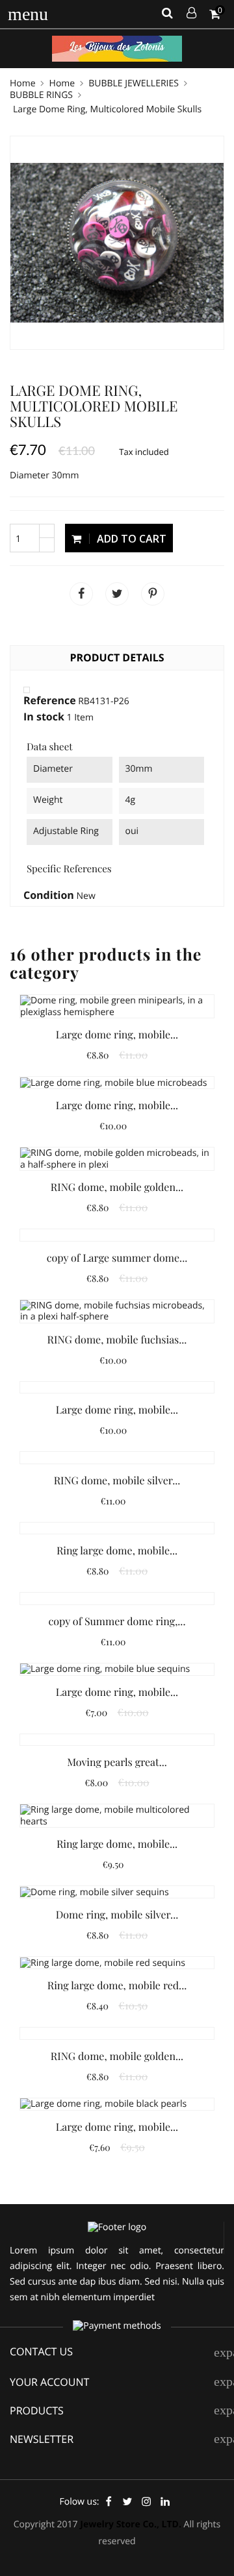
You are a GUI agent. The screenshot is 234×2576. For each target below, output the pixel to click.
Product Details (117, 657)
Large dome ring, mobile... (117, 1035)
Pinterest (153, 594)
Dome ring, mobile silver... (117, 1915)
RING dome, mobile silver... (117, 1481)
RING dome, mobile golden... (117, 1187)
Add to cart (130, 539)
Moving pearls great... (117, 1762)
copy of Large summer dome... (117, 1258)
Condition (49, 896)
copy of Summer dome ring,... (117, 1622)
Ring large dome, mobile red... (117, 1986)
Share (81, 594)
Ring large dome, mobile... (117, 1551)
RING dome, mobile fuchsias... (117, 1340)
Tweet (117, 594)
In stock (44, 717)
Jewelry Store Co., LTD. (131, 2524)
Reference (50, 701)
